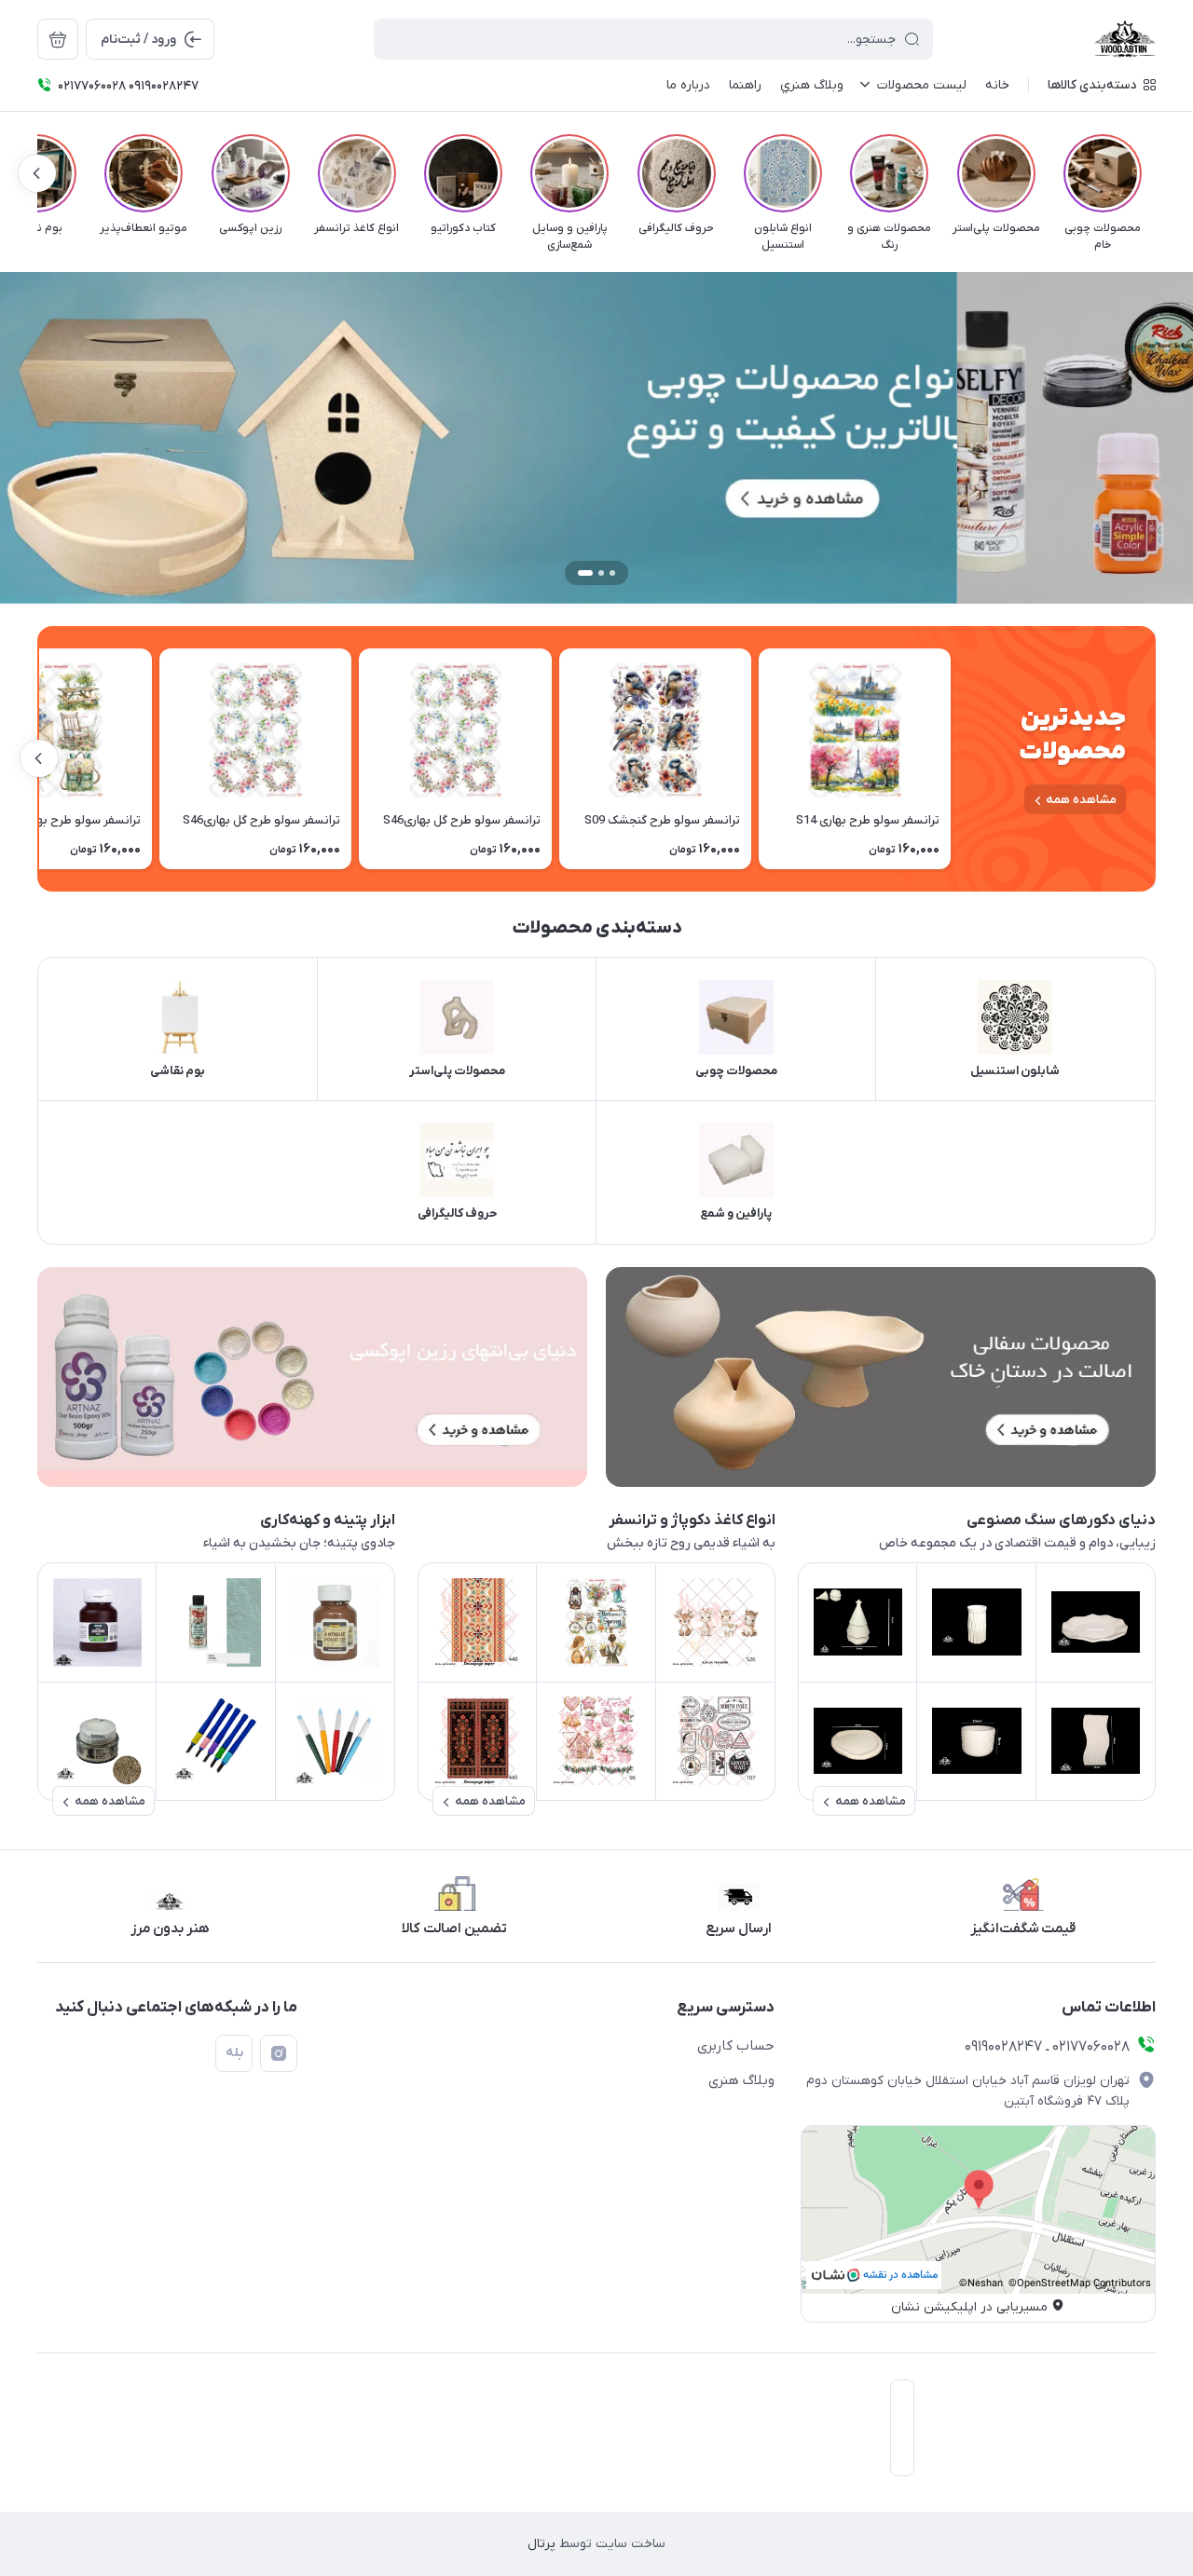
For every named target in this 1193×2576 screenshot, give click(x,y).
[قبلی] (1156, 173)
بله (234, 2053)
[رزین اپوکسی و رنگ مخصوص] (312, 1377)
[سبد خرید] (58, 39)
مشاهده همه (1081, 800)
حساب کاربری (736, 2046)
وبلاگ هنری (741, 2080)
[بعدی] (37, 173)
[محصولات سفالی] (881, 1377)
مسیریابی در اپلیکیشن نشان (969, 2307)
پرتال (542, 2544)
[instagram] (279, 2053)
